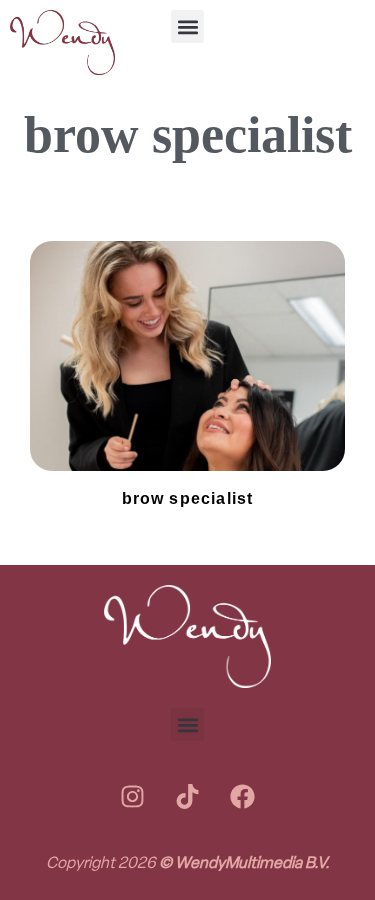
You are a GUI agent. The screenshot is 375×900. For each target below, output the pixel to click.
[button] (187, 26)
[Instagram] (133, 796)
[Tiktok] (188, 796)
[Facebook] (243, 796)
